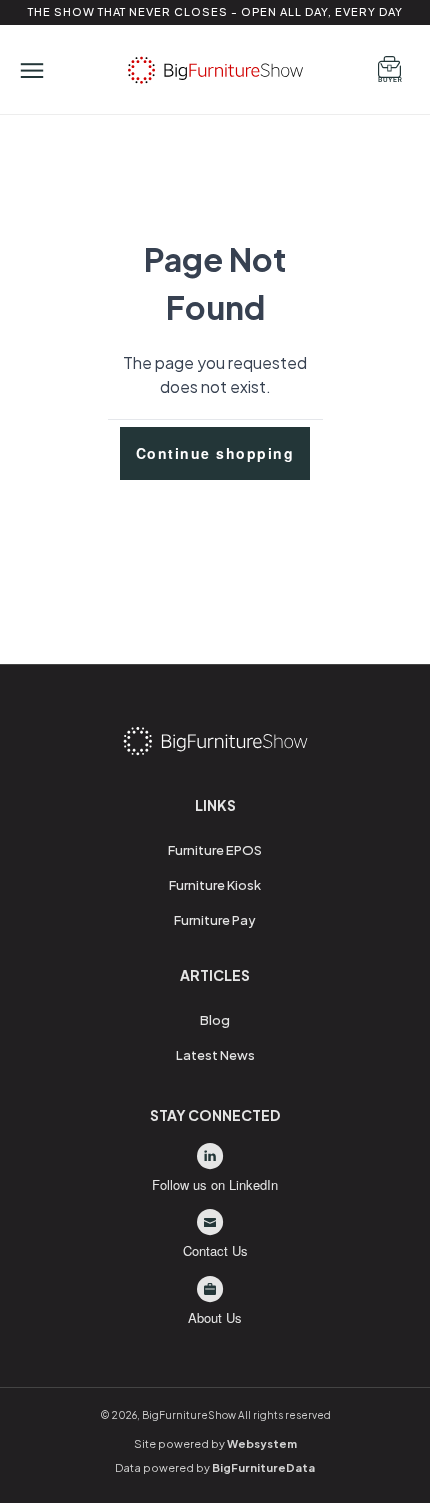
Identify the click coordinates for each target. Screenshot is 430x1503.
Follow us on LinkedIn (215, 1184)
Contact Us (215, 1250)
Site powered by (215, 1443)
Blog (215, 1020)
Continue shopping (215, 453)
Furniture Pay (215, 920)
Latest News (215, 1055)
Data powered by (215, 1467)
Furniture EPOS (215, 850)
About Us (215, 1317)
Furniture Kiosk (215, 885)
